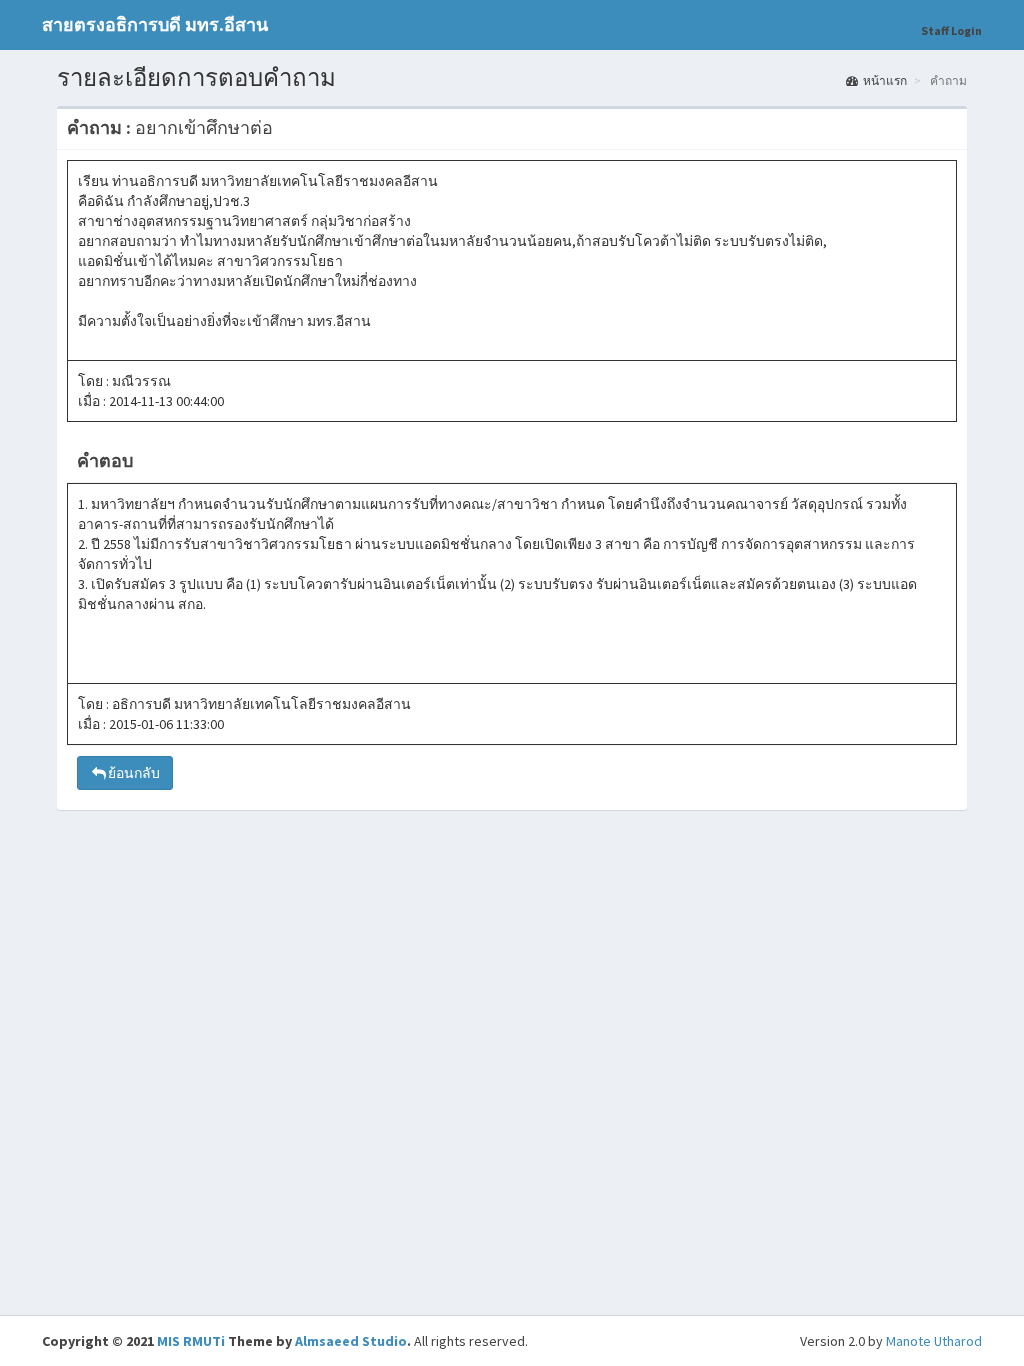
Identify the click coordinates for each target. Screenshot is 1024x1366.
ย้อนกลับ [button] (134, 773)
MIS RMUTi (191, 1341)
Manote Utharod (934, 1341)
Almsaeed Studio (351, 1341)
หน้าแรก (885, 80)
